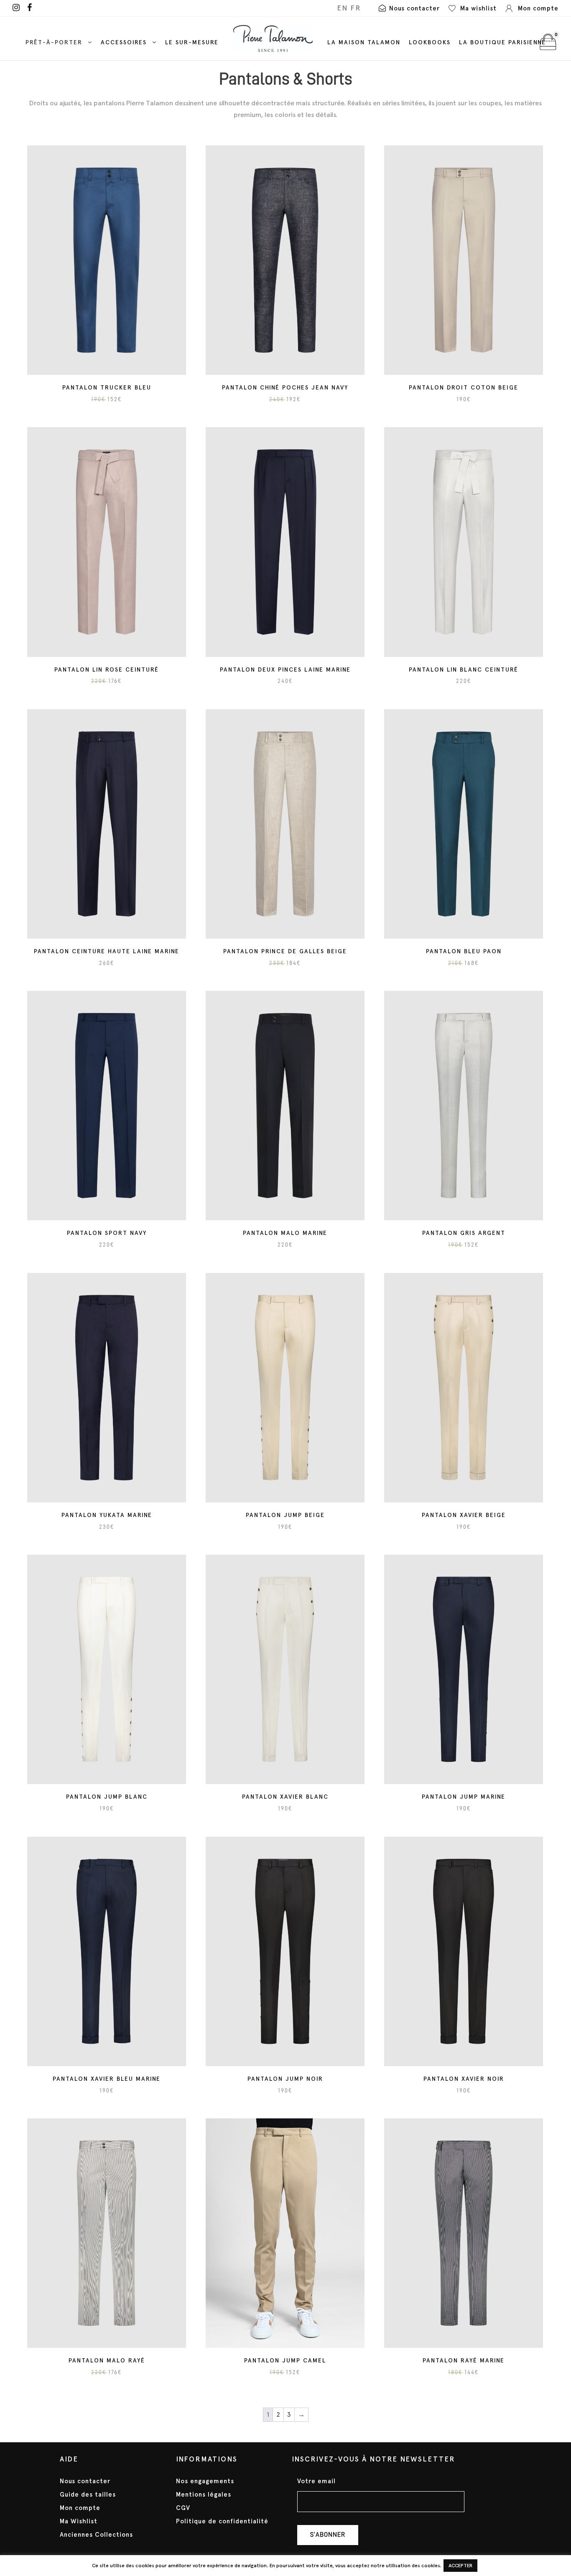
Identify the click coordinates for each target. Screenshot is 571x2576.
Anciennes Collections (96, 2535)
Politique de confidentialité (222, 2521)
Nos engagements (205, 2481)
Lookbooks (430, 42)
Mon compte (80, 2508)
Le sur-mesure (192, 42)
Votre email (316, 2481)
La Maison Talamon (364, 42)
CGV (183, 2508)
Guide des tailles (88, 2495)
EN (342, 8)
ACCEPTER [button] (460, 2566)
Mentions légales (204, 2495)
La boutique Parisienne (502, 42)
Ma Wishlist (79, 2521)
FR (356, 8)
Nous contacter (85, 2481)
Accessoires (124, 42)
